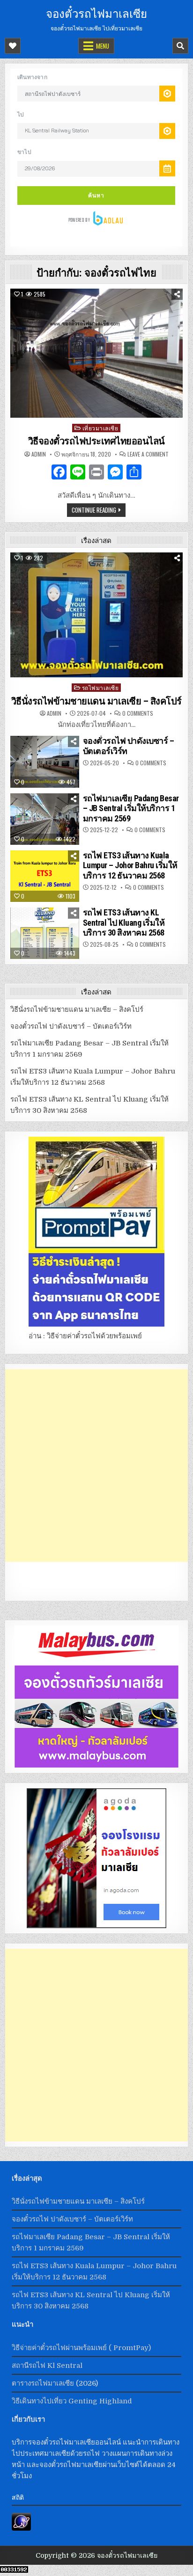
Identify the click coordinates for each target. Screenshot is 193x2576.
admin (39, 454)
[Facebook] (59, 473)
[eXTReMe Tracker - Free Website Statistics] (21, 2528)
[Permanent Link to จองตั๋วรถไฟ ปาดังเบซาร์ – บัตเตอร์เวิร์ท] (45, 762)
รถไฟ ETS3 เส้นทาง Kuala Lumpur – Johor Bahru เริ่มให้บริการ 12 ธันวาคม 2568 (130, 865)
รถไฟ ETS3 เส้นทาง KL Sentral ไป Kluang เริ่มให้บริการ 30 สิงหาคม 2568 (124, 922)
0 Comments (138, 713)
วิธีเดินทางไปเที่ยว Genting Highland (72, 2401)
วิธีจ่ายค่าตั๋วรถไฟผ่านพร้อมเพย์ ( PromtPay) (81, 2348)
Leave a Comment (148, 454)
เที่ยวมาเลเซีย (100, 428)
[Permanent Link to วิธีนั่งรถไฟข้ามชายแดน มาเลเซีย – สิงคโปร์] (96, 615)
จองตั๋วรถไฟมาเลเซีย (96, 13)
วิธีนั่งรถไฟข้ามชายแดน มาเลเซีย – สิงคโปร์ (96, 701)
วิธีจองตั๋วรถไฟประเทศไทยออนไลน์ (96, 441)
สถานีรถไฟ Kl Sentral (47, 2366)
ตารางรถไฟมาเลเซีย (43, 2383)
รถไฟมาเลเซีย (100, 687)
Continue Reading (94, 510)
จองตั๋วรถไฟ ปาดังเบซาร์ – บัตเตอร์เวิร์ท (71, 1026)
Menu (103, 46)
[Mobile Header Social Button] (13, 46)
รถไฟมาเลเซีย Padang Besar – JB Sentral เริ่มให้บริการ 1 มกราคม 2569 (131, 808)
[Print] (96, 473)
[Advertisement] (96, 1466)
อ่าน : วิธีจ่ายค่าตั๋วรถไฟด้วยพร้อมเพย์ (85, 1336)
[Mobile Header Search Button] (180, 46)
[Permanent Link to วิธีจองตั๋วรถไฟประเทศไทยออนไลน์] (96, 353)
